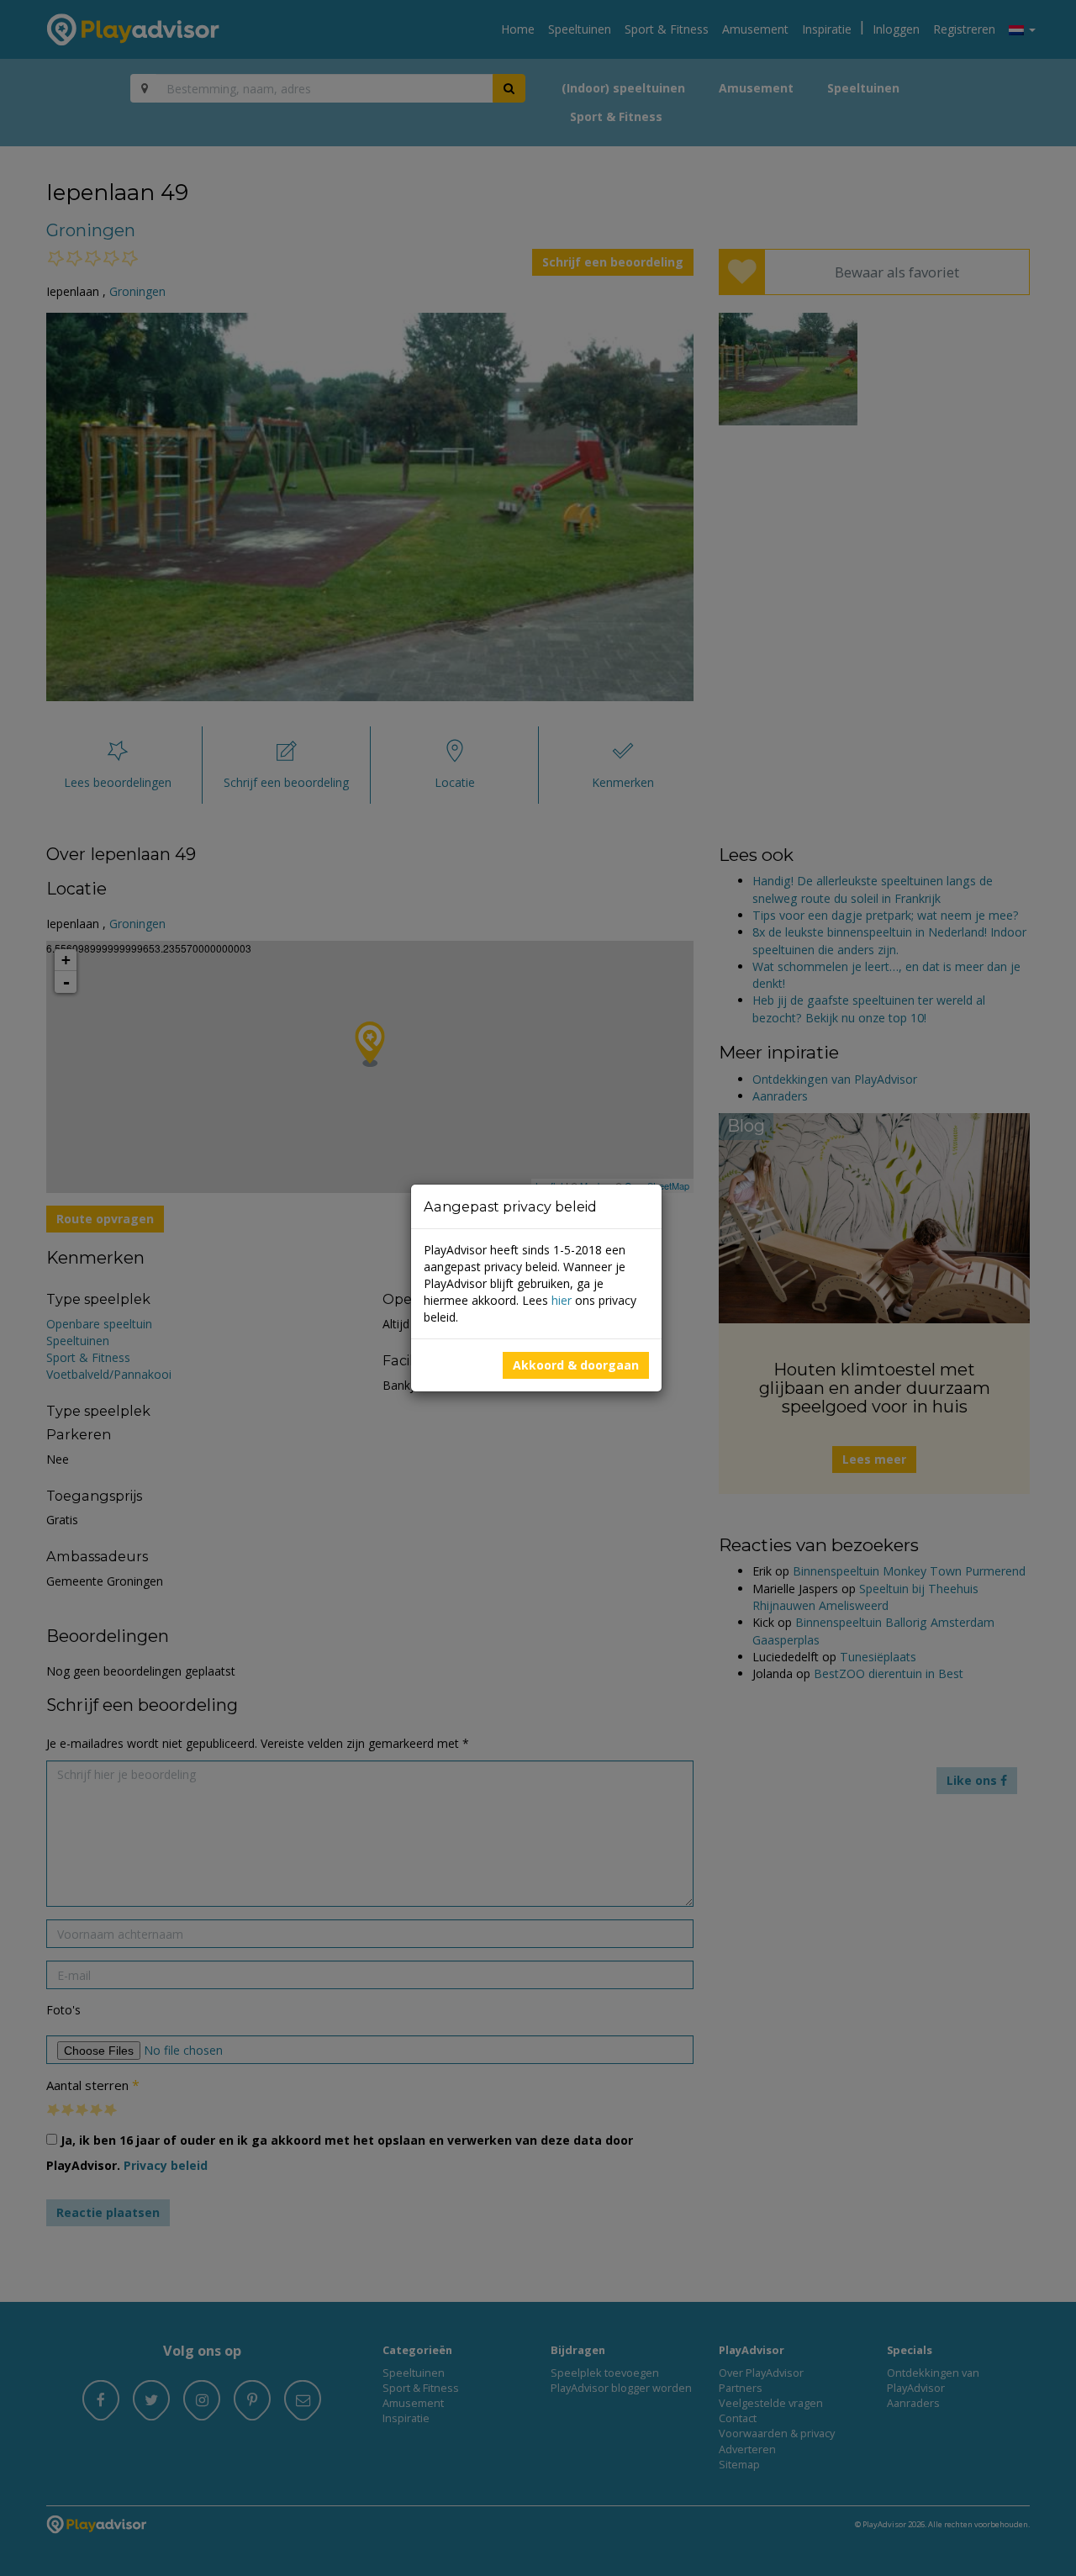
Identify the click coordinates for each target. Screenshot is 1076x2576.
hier (562, 1300)
